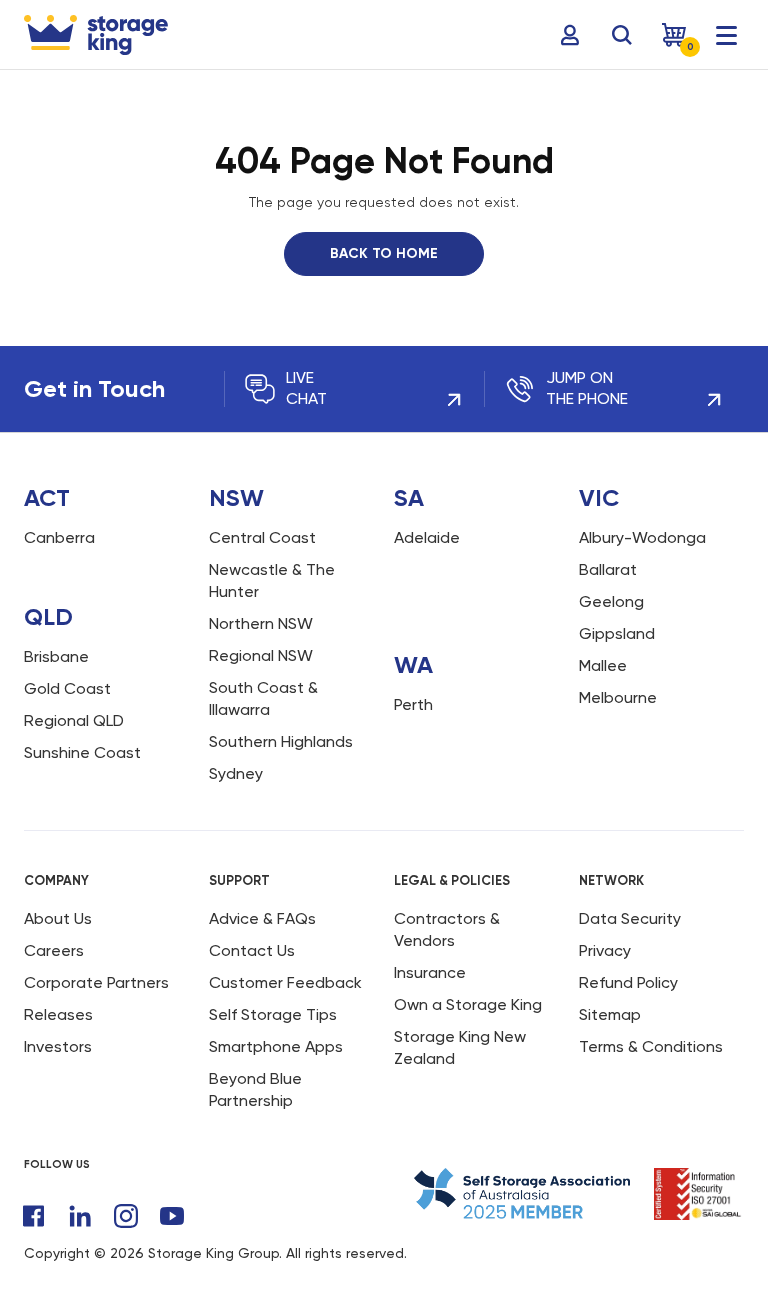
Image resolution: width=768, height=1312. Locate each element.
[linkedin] (80, 1216)
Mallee (603, 665)
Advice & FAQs (262, 918)
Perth (413, 704)
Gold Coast (67, 688)
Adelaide (427, 537)
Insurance (430, 972)
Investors (58, 1046)
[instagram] (126, 1216)
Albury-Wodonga (642, 537)
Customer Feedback (285, 982)
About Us (58, 918)
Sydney (236, 773)
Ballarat (608, 569)
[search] (622, 35)
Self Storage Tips (273, 1014)
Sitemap (610, 1014)
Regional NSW (261, 655)
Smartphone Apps (276, 1046)
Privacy (605, 950)
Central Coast (262, 537)
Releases (58, 1014)
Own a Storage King (468, 1004)
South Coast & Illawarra (263, 698)
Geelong (611, 601)
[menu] (726, 35)
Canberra (59, 537)
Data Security (630, 918)
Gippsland (617, 633)
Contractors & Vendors (447, 929)
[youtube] (172, 1216)
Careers (54, 950)
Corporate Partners (96, 982)
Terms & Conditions (651, 1046)
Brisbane (56, 656)
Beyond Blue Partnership (255, 1089)
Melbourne (618, 697)
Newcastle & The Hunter (272, 580)
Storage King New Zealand (460, 1047)
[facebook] (34, 1216)
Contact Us (252, 950)
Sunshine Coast (82, 752)
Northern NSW (261, 623)
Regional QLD (74, 720)
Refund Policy (628, 982)
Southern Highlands (281, 741)
